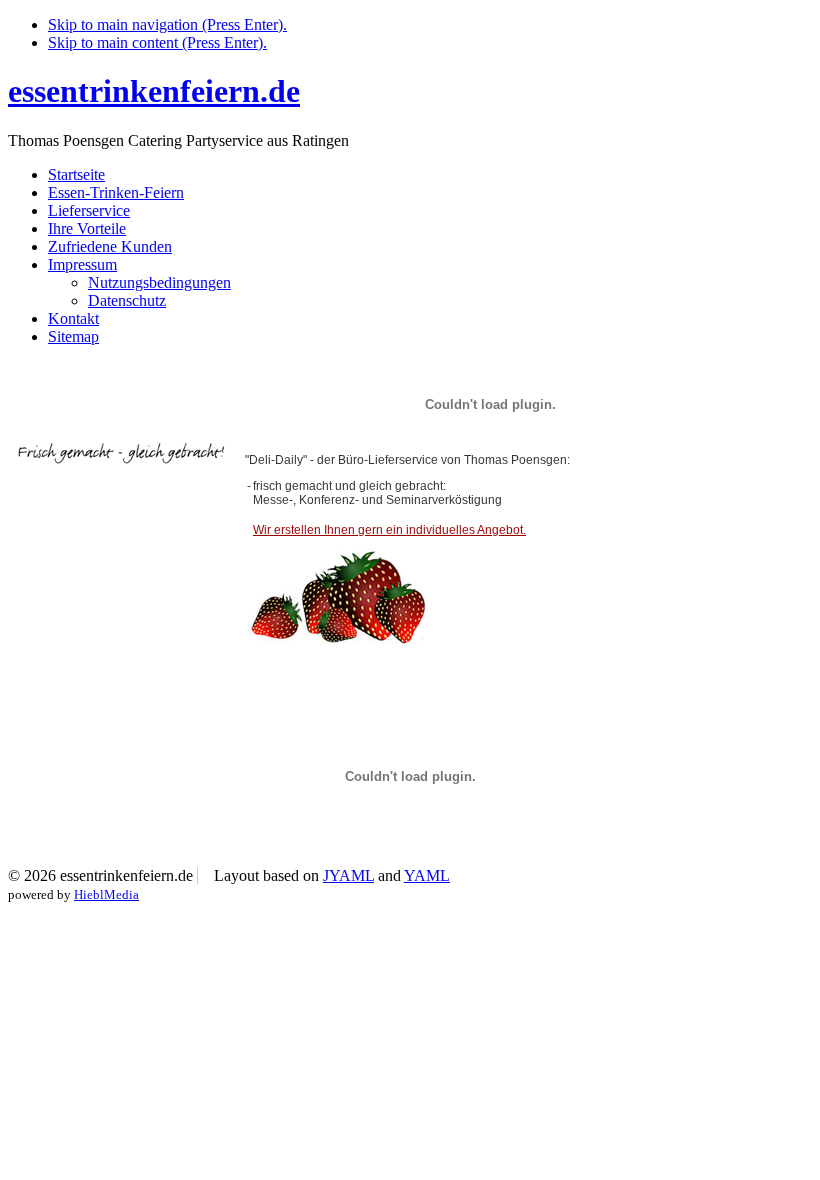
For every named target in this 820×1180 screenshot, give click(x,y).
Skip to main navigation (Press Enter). (167, 24)
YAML (427, 875)
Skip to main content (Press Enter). (157, 42)
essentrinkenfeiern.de (154, 91)
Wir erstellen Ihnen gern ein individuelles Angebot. (389, 530)
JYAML (348, 875)
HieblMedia (106, 894)
